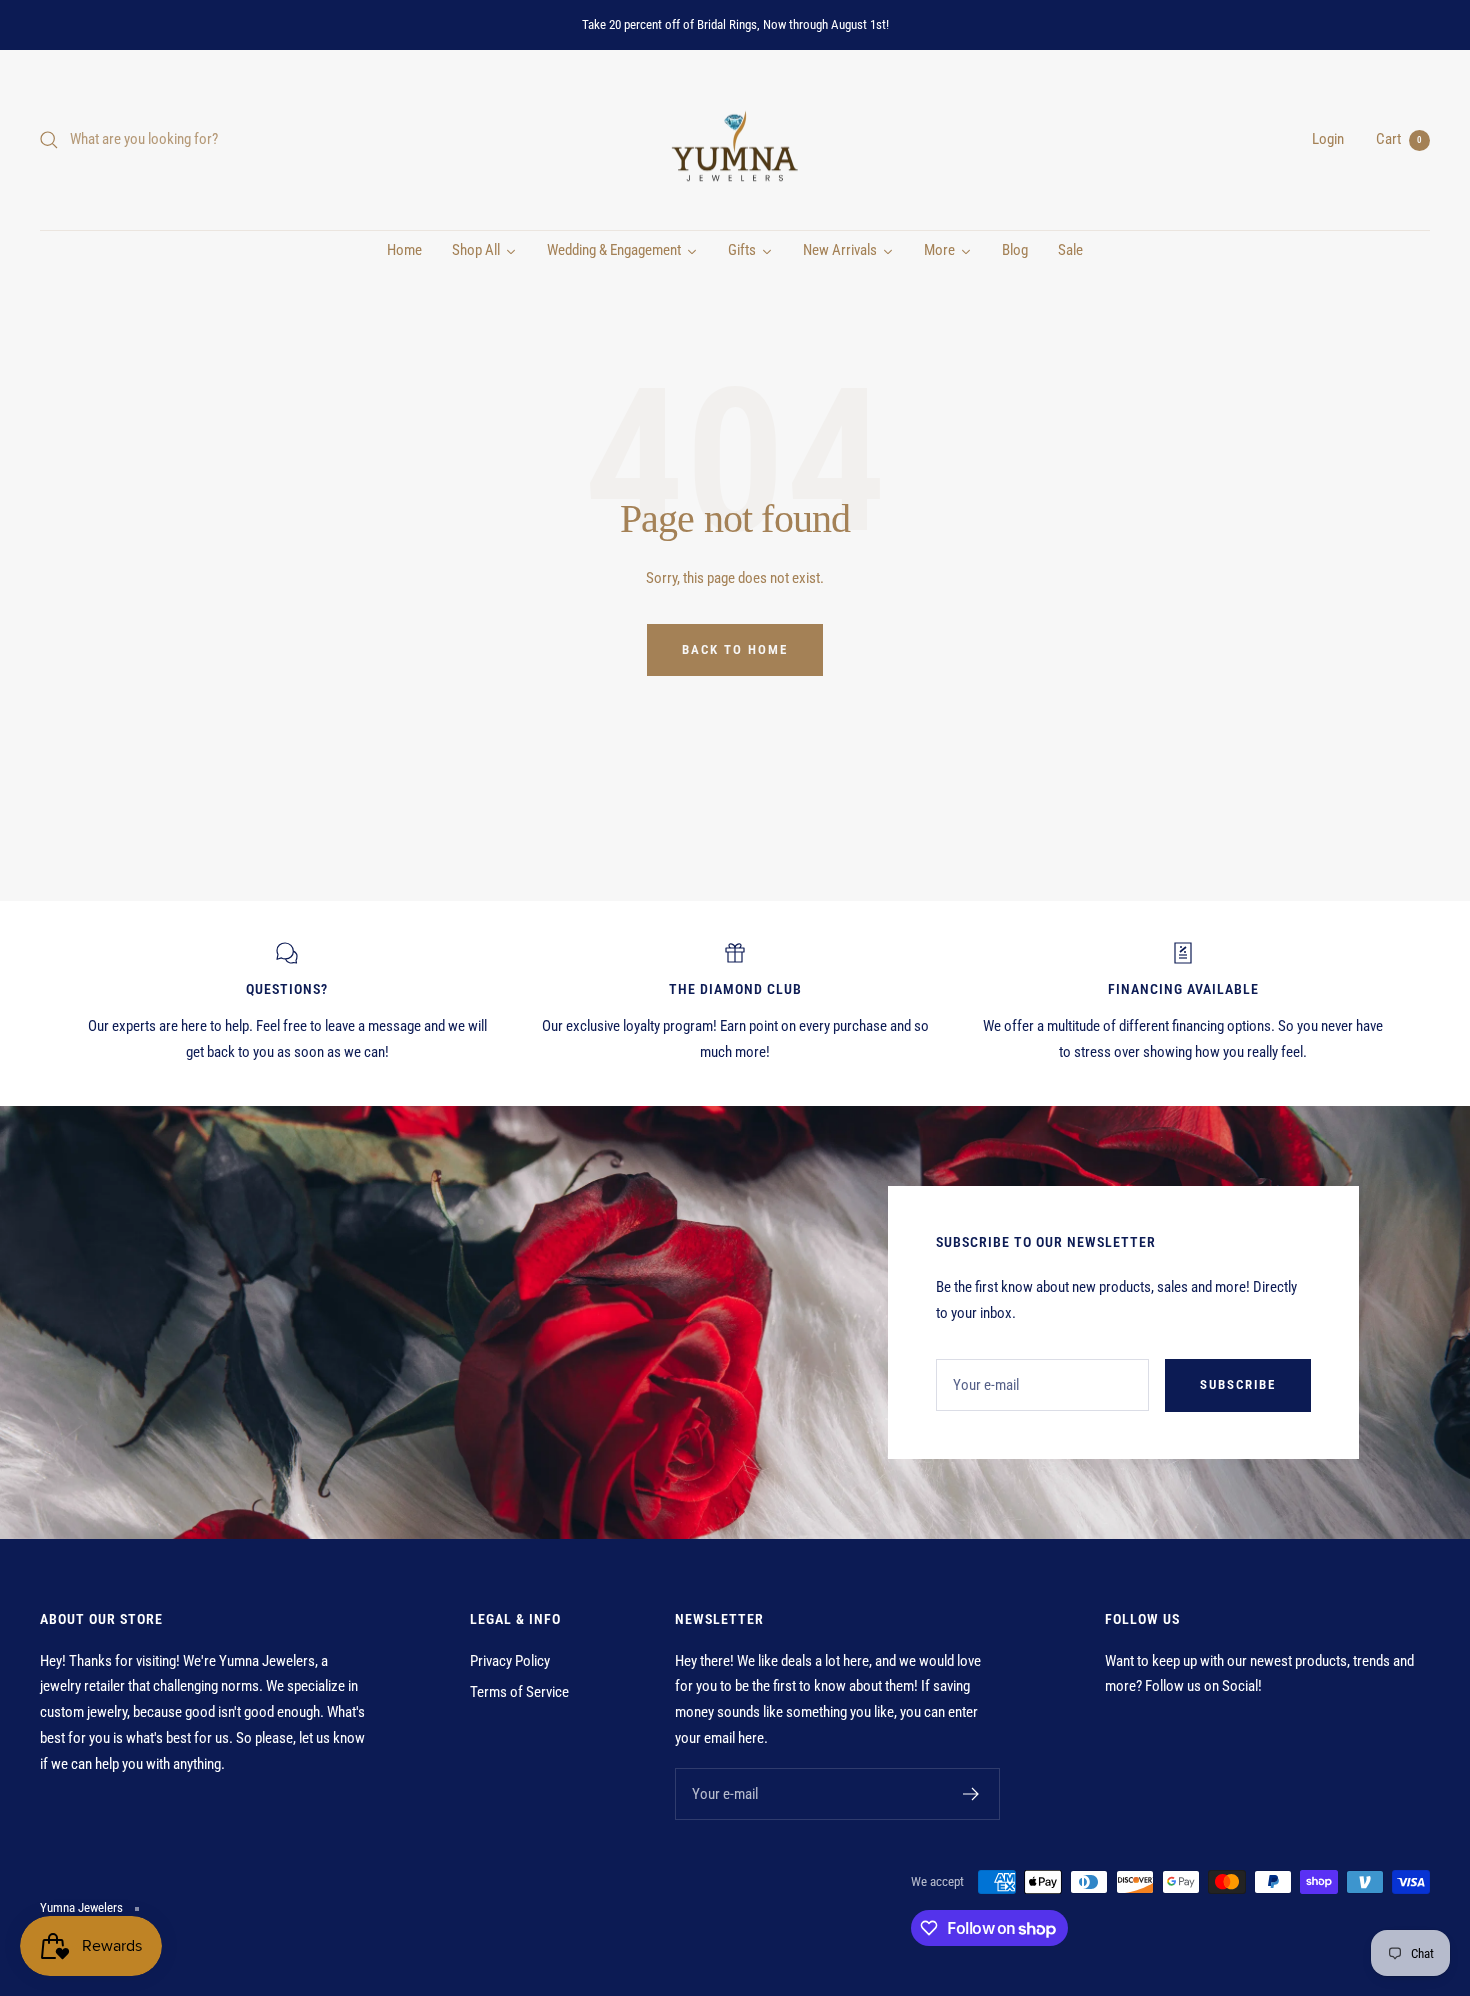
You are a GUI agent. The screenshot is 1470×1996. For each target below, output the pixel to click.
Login (1328, 139)
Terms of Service (519, 1692)
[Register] (971, 1794)
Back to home (735, 649)
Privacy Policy (510, 1661)
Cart (1399, 139)
